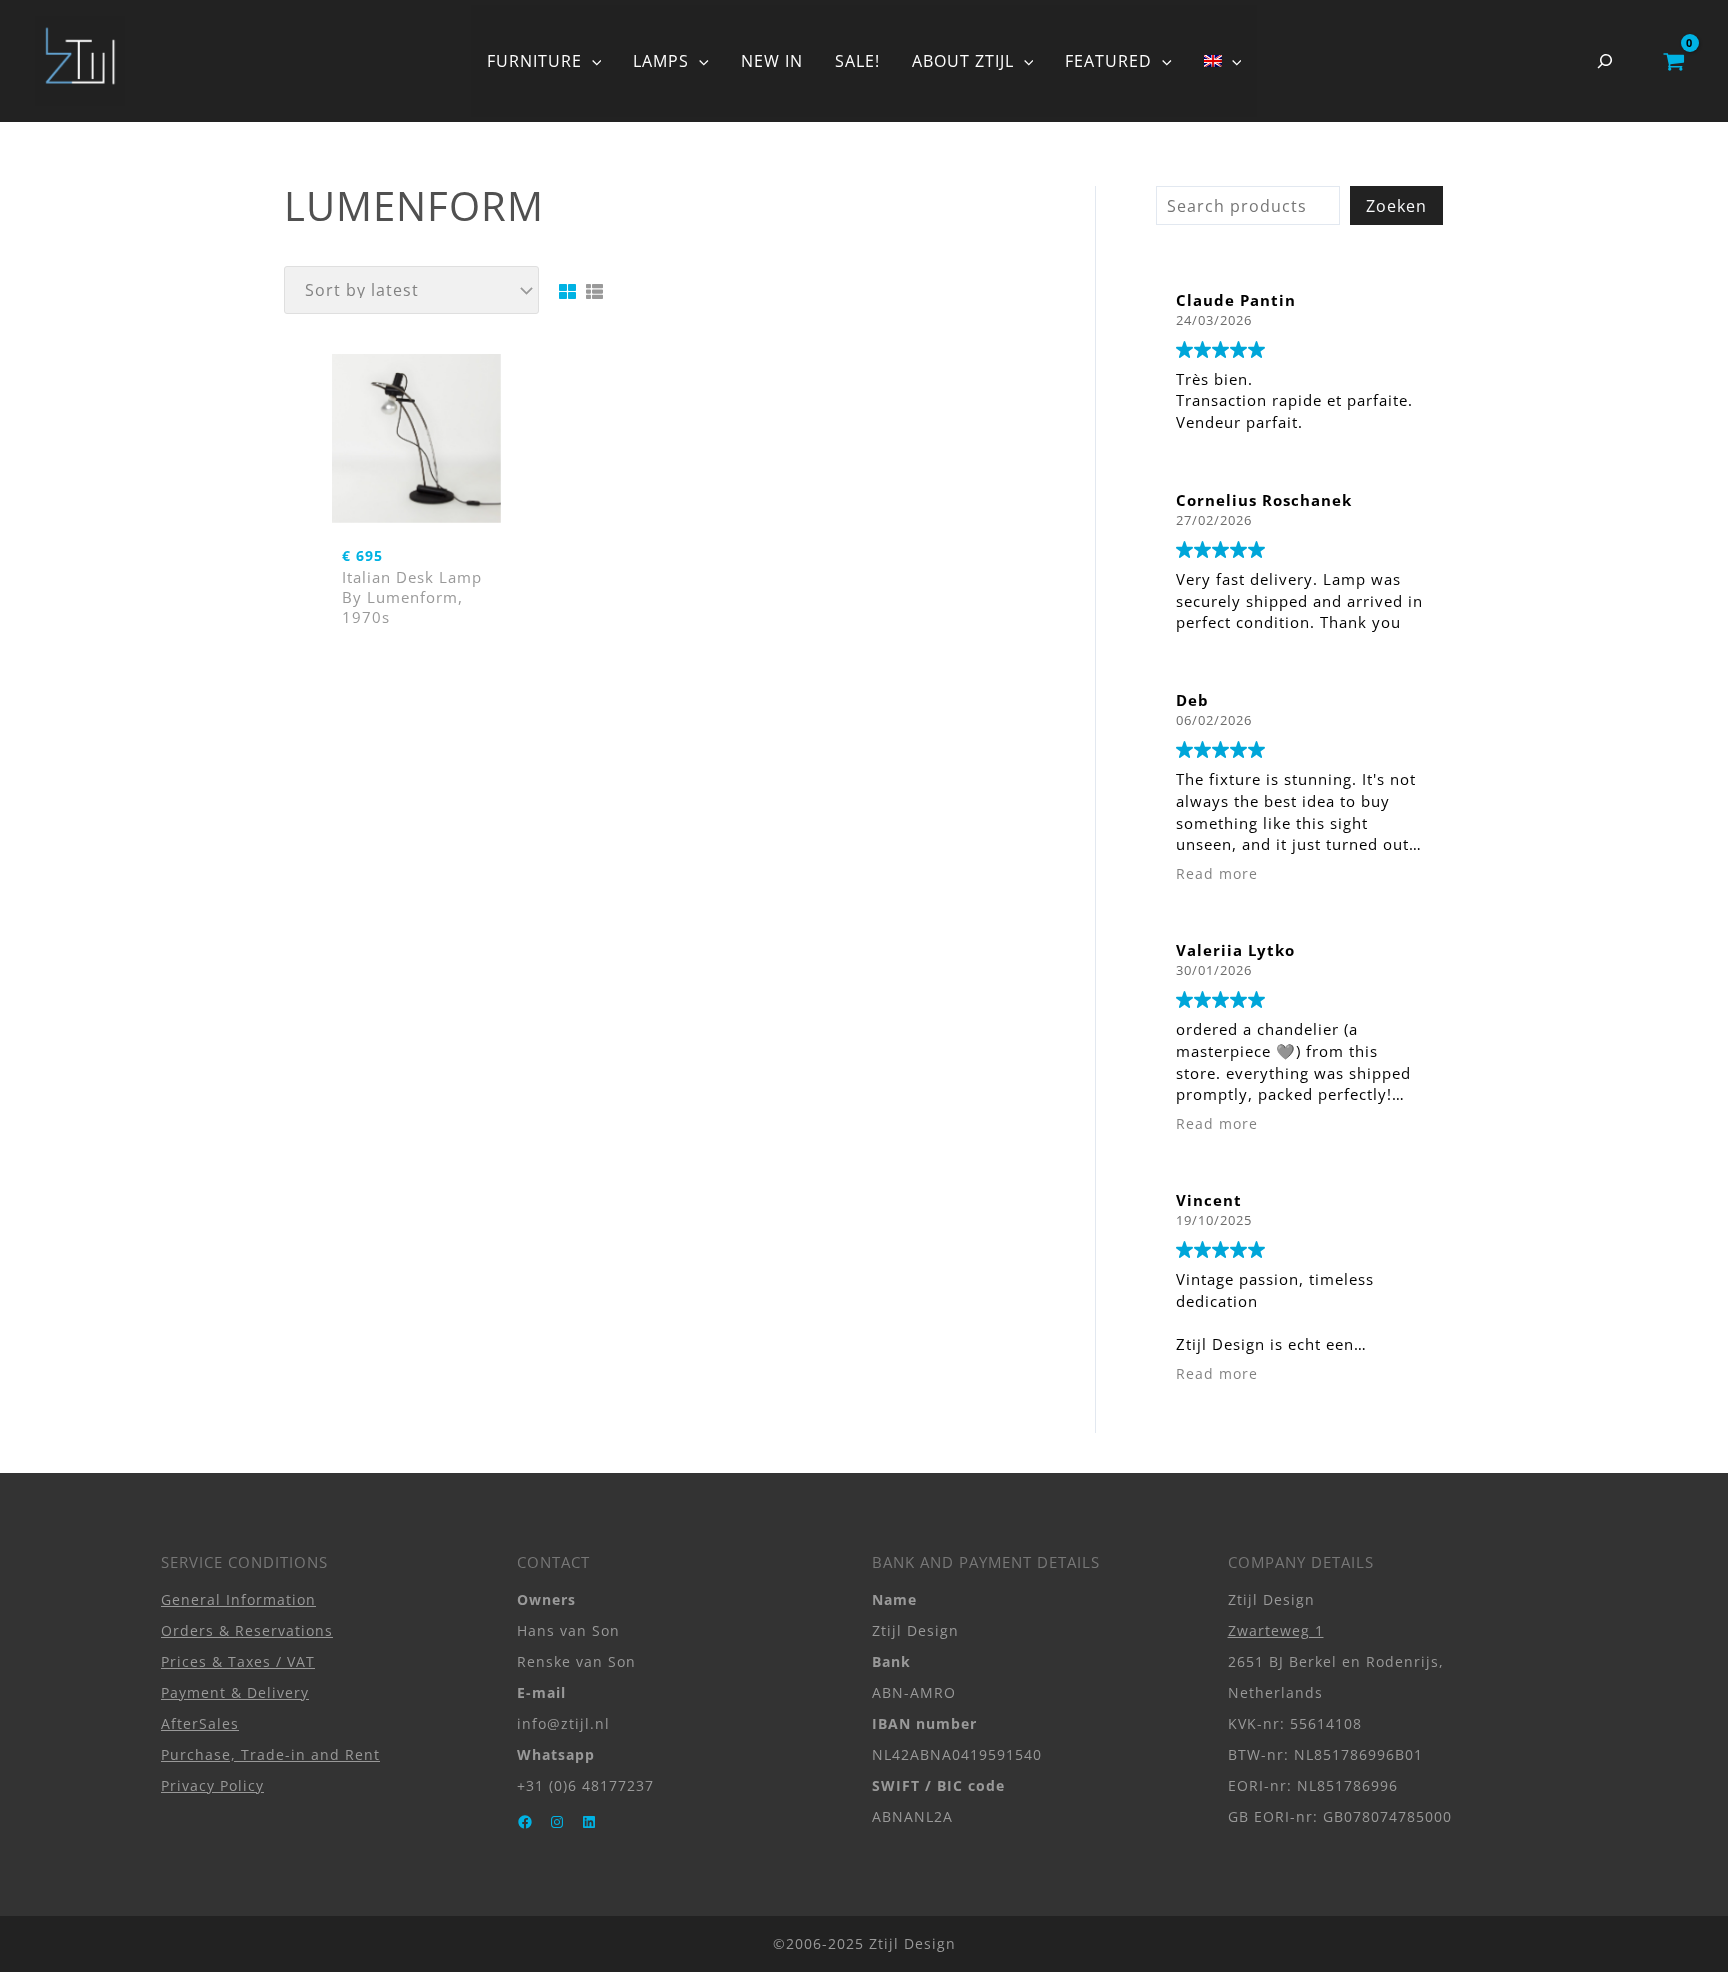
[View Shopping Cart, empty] (1673, 61)
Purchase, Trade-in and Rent (270, 1754)
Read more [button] (1217, 874)
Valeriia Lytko (1235, 950)
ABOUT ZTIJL (963, 61)
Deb (1192, 700)
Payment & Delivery (235, 1692)
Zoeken (1396, 206)
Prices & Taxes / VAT (238, 1661)
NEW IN (772, 61)
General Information (238, 1599)
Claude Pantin (1236, 300)
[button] (592, 61)
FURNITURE (534, 61)
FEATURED (1108, 61)
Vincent (1209, 1200)
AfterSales (200, 1723)
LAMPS (661, 61)
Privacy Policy (212, 1785)
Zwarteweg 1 (1276, 1630)
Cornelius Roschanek (1264, 500)
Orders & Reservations (247, 1630)
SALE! (857, 61)
